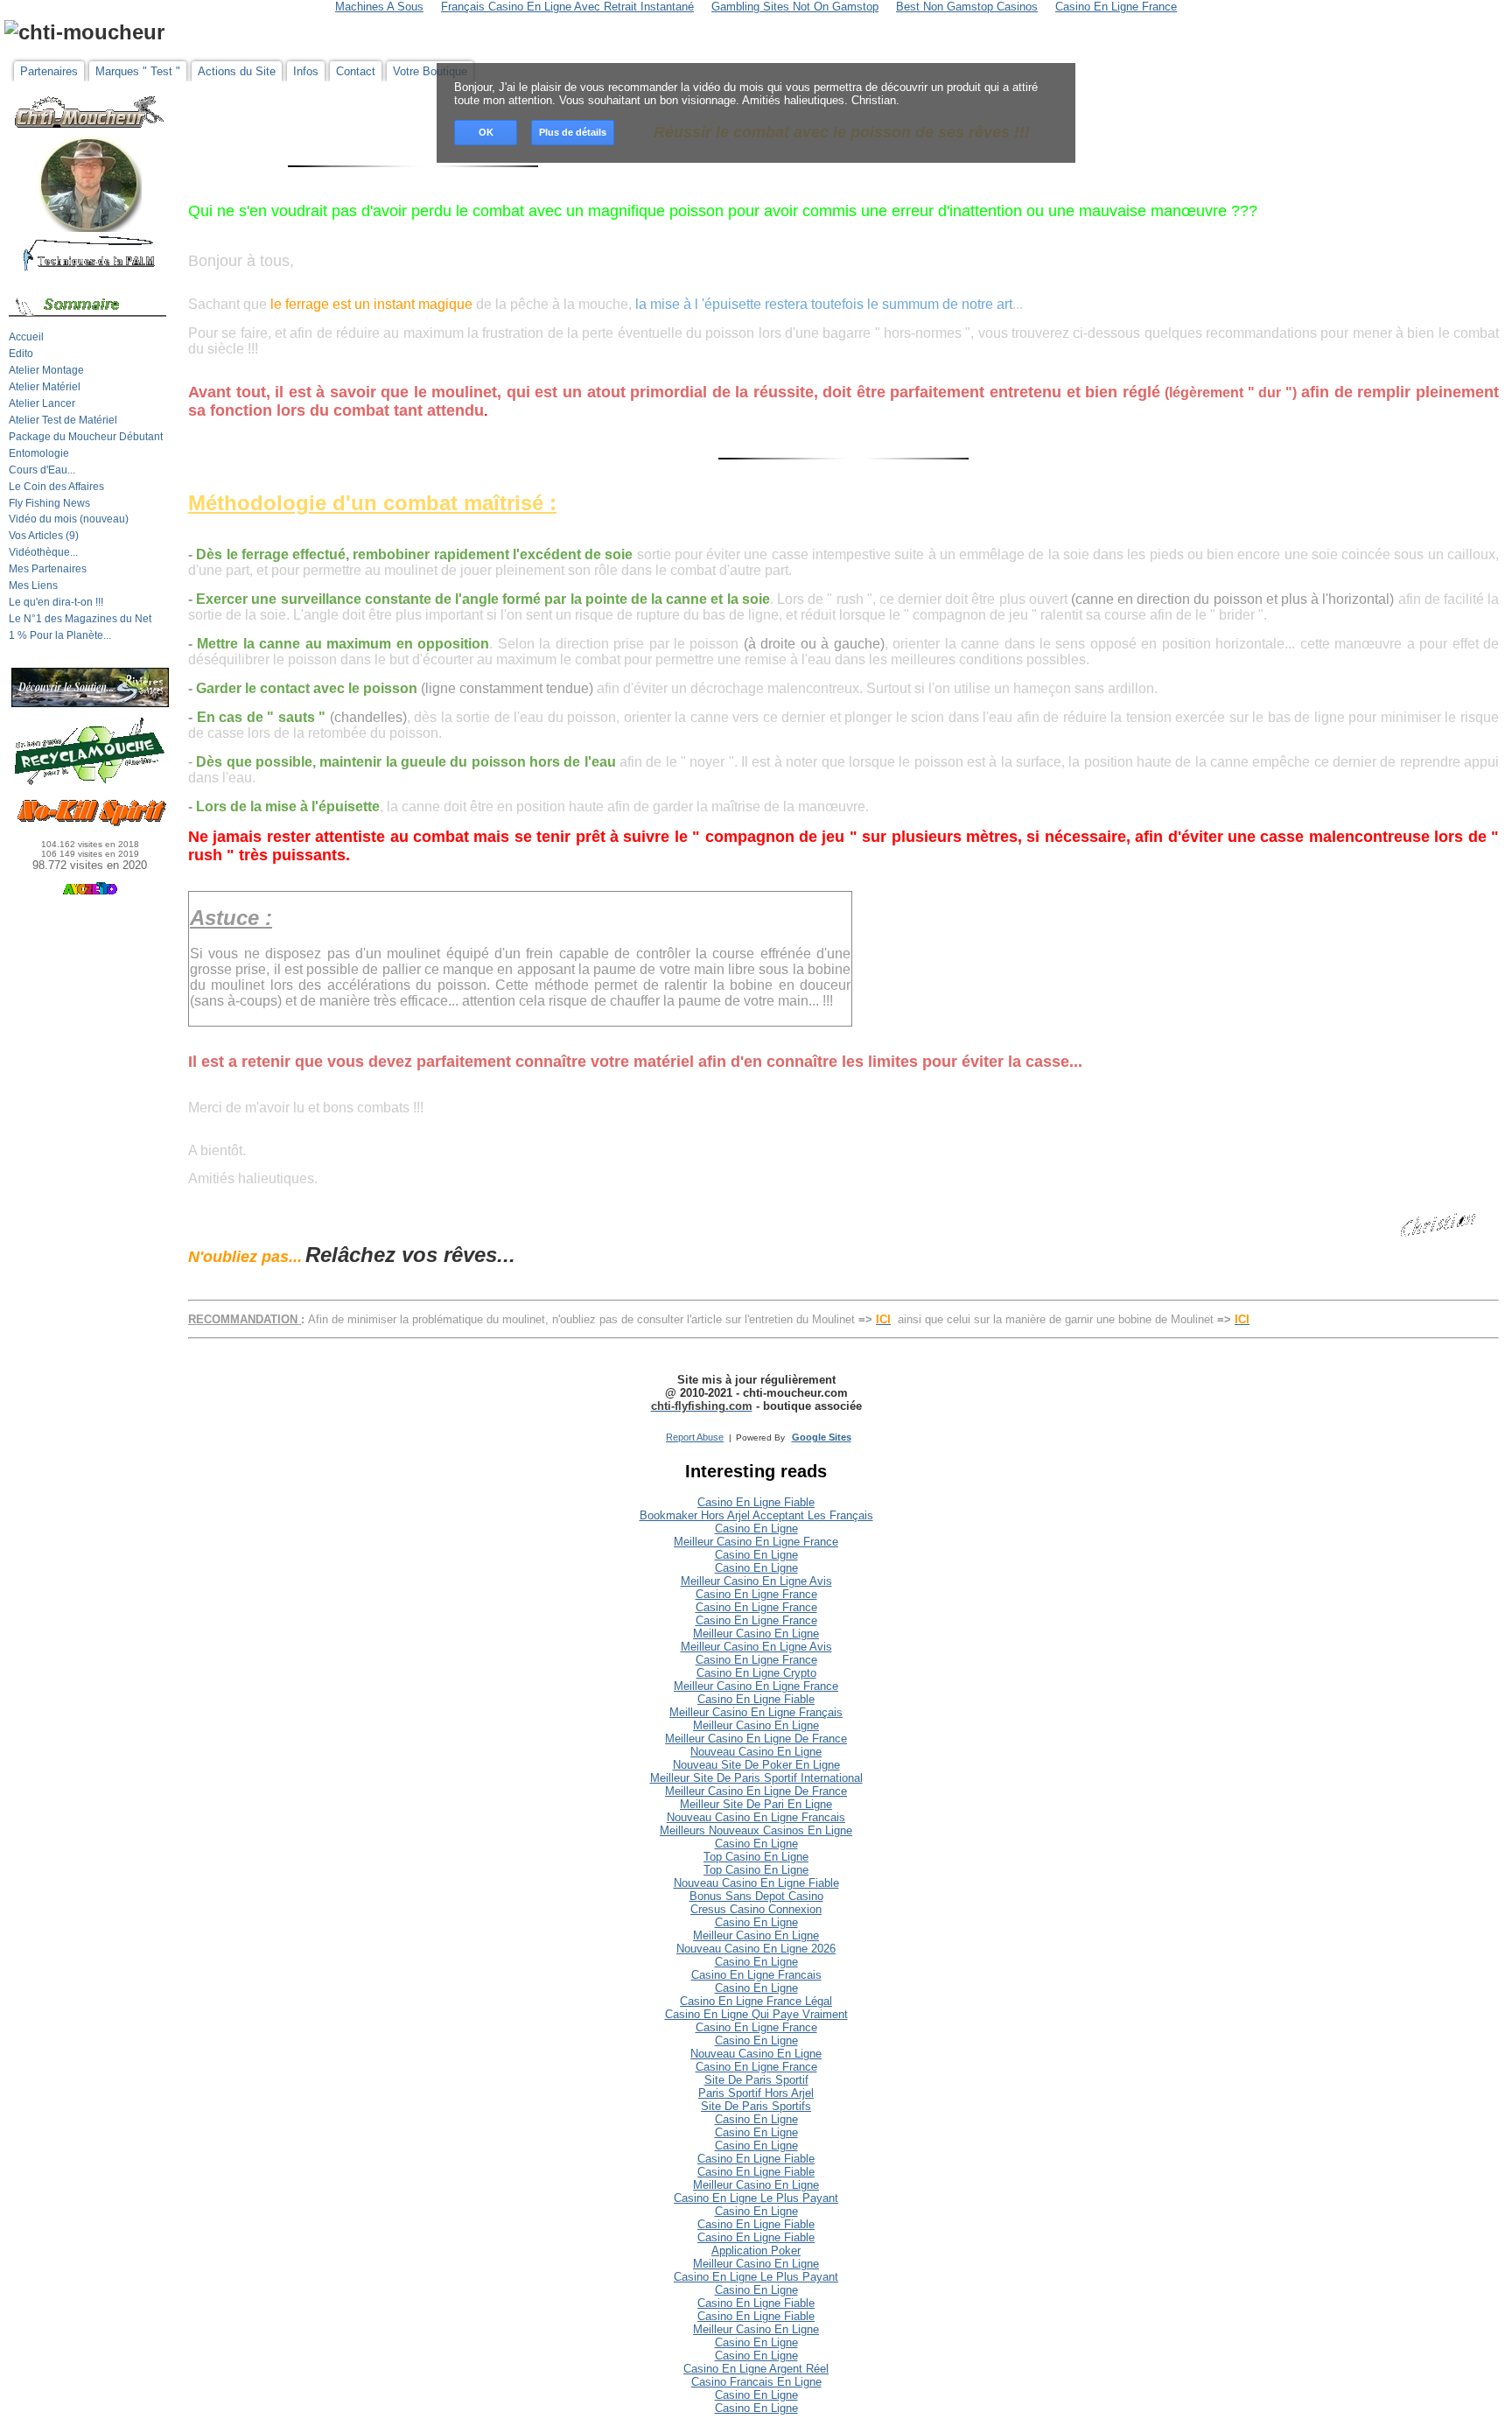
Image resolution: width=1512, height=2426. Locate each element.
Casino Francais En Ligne (756, 2382)
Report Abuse (695, 1437)
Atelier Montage (46, 370)
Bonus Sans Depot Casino (756, 1896)
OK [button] (486, 132)
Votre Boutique (430, 71)
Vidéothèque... (43, 552)
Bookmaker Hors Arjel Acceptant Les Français (756, 1515)
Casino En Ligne (756, 1529)
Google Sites (822, 1437)
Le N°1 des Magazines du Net (80, 619)
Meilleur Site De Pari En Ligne (756, 1804)
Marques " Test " (138, 71)
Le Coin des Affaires (56, 487)
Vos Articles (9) (44, 536)
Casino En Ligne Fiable (756, 1502)
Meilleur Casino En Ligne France (756, 1542)
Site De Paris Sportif (756, 2080)
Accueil (26, 337)
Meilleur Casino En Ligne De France (756, 1739)
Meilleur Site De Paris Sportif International (756, 1778)
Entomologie (39, 453)
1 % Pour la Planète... (60, 635)
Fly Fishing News (49, 503)
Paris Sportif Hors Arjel (756, 2093)
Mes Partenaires (48, 569)
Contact (356, 71)
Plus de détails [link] (573, 132)
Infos (306, 71)
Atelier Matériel (45, 387)
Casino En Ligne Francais (756, 1975)
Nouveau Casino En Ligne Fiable (756, 1883)
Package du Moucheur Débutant (86, 437)
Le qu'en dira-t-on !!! (56, 602)
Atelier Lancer (42, 403)
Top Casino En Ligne (756, 1857)
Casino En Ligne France (756, 1594)
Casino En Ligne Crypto (756, 1673)
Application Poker (756, 2251)
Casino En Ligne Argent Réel (756, 2369)
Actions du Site (237, 71)
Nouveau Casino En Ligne (756, 1752)
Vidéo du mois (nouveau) (69, 519)
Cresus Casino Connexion (756, 1909)
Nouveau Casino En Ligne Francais (756, 1817)
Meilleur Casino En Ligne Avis (756, 1581)
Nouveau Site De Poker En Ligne (756, 1765)
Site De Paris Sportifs (756, 2106)
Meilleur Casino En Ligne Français (756, 1712)
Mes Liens (33, 585)
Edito (21, 354)
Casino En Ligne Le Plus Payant (756, 2198)
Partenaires (49, 71)
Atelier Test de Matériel (63, 420)
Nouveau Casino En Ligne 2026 (756, 1949)
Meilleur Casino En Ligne (756, 1634)
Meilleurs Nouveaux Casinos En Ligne (756, 1830)
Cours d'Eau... (42, 470)
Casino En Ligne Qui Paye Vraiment (756, 2014)
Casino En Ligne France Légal (756, 2001)
